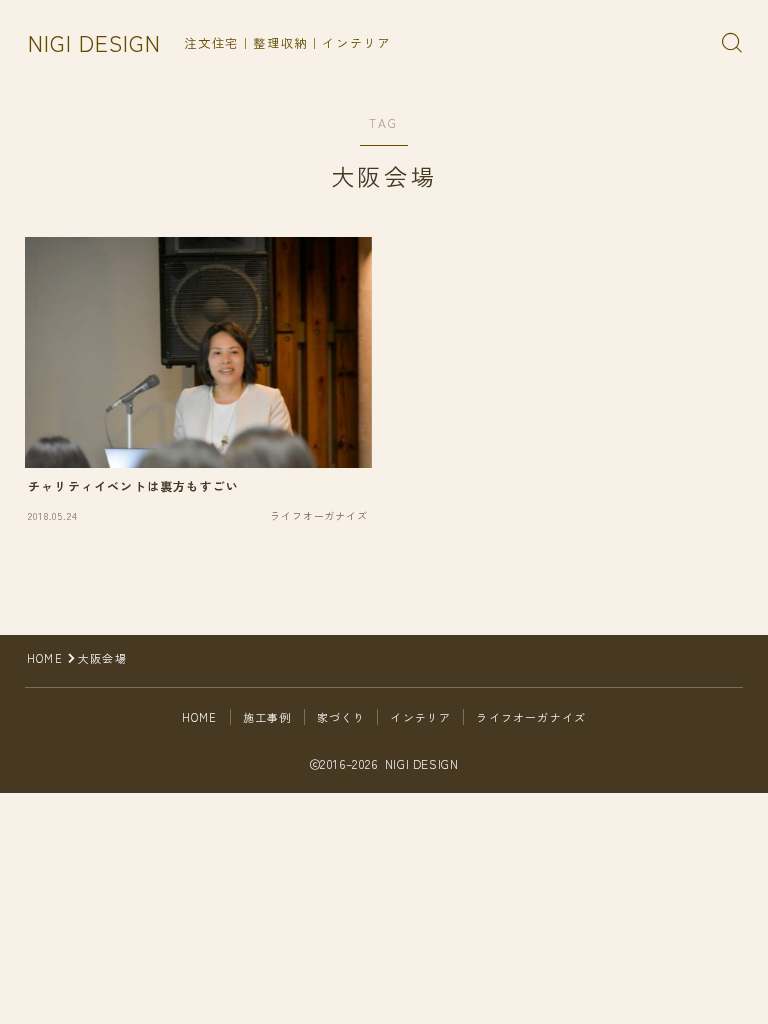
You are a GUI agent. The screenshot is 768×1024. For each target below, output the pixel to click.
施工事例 (267, 717)
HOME (45, 658)
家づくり (341, 717)
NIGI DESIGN (94, 42)
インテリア (420, 717)
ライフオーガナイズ (531, 717)
